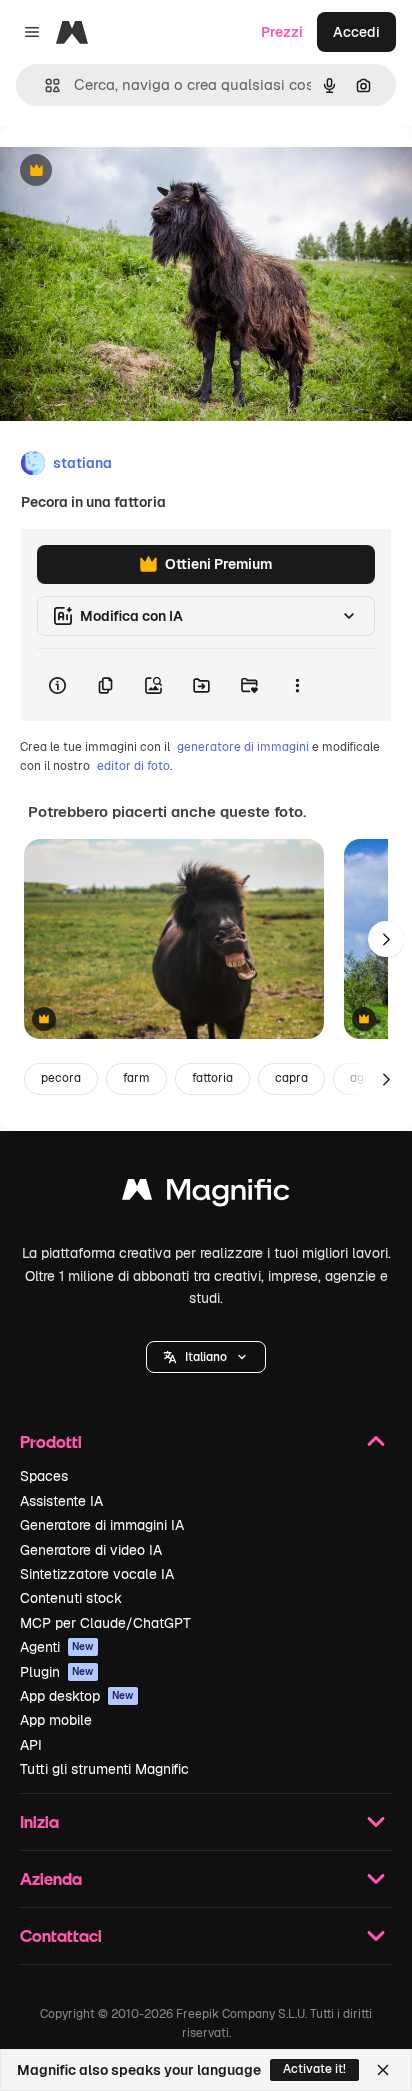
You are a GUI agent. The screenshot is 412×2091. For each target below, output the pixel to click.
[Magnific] (206, 1194)
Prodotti (51, 1441)
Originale (132, 171)
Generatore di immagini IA (102, 1525)
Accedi (356, 32)
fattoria (212, 1078)
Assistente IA (61, 1501)
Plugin (57, 1672)
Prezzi (282, 32)
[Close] (383, 2070)
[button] (206, 1357)
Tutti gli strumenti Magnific (104, 1769)
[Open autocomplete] (44, 85)
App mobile (56, 1720)
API (31, 1745)
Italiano (206, 1357)
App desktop (77, 1696)
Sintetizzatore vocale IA (97, 1574)
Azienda (51, 1878)
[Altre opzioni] (297, 685)
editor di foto (133, 766)
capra (291, 1078)
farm (136, 1078)
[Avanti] (386, 939)
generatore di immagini (243, 747)
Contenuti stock (71, 1598)
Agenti (57, 1647)
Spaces (44, 1476)
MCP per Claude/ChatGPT (105, 1623)
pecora (61, 1078)
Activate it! (314, 2069)
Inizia (39, 1821)
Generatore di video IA (91, 1550)
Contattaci (61, 1935)
